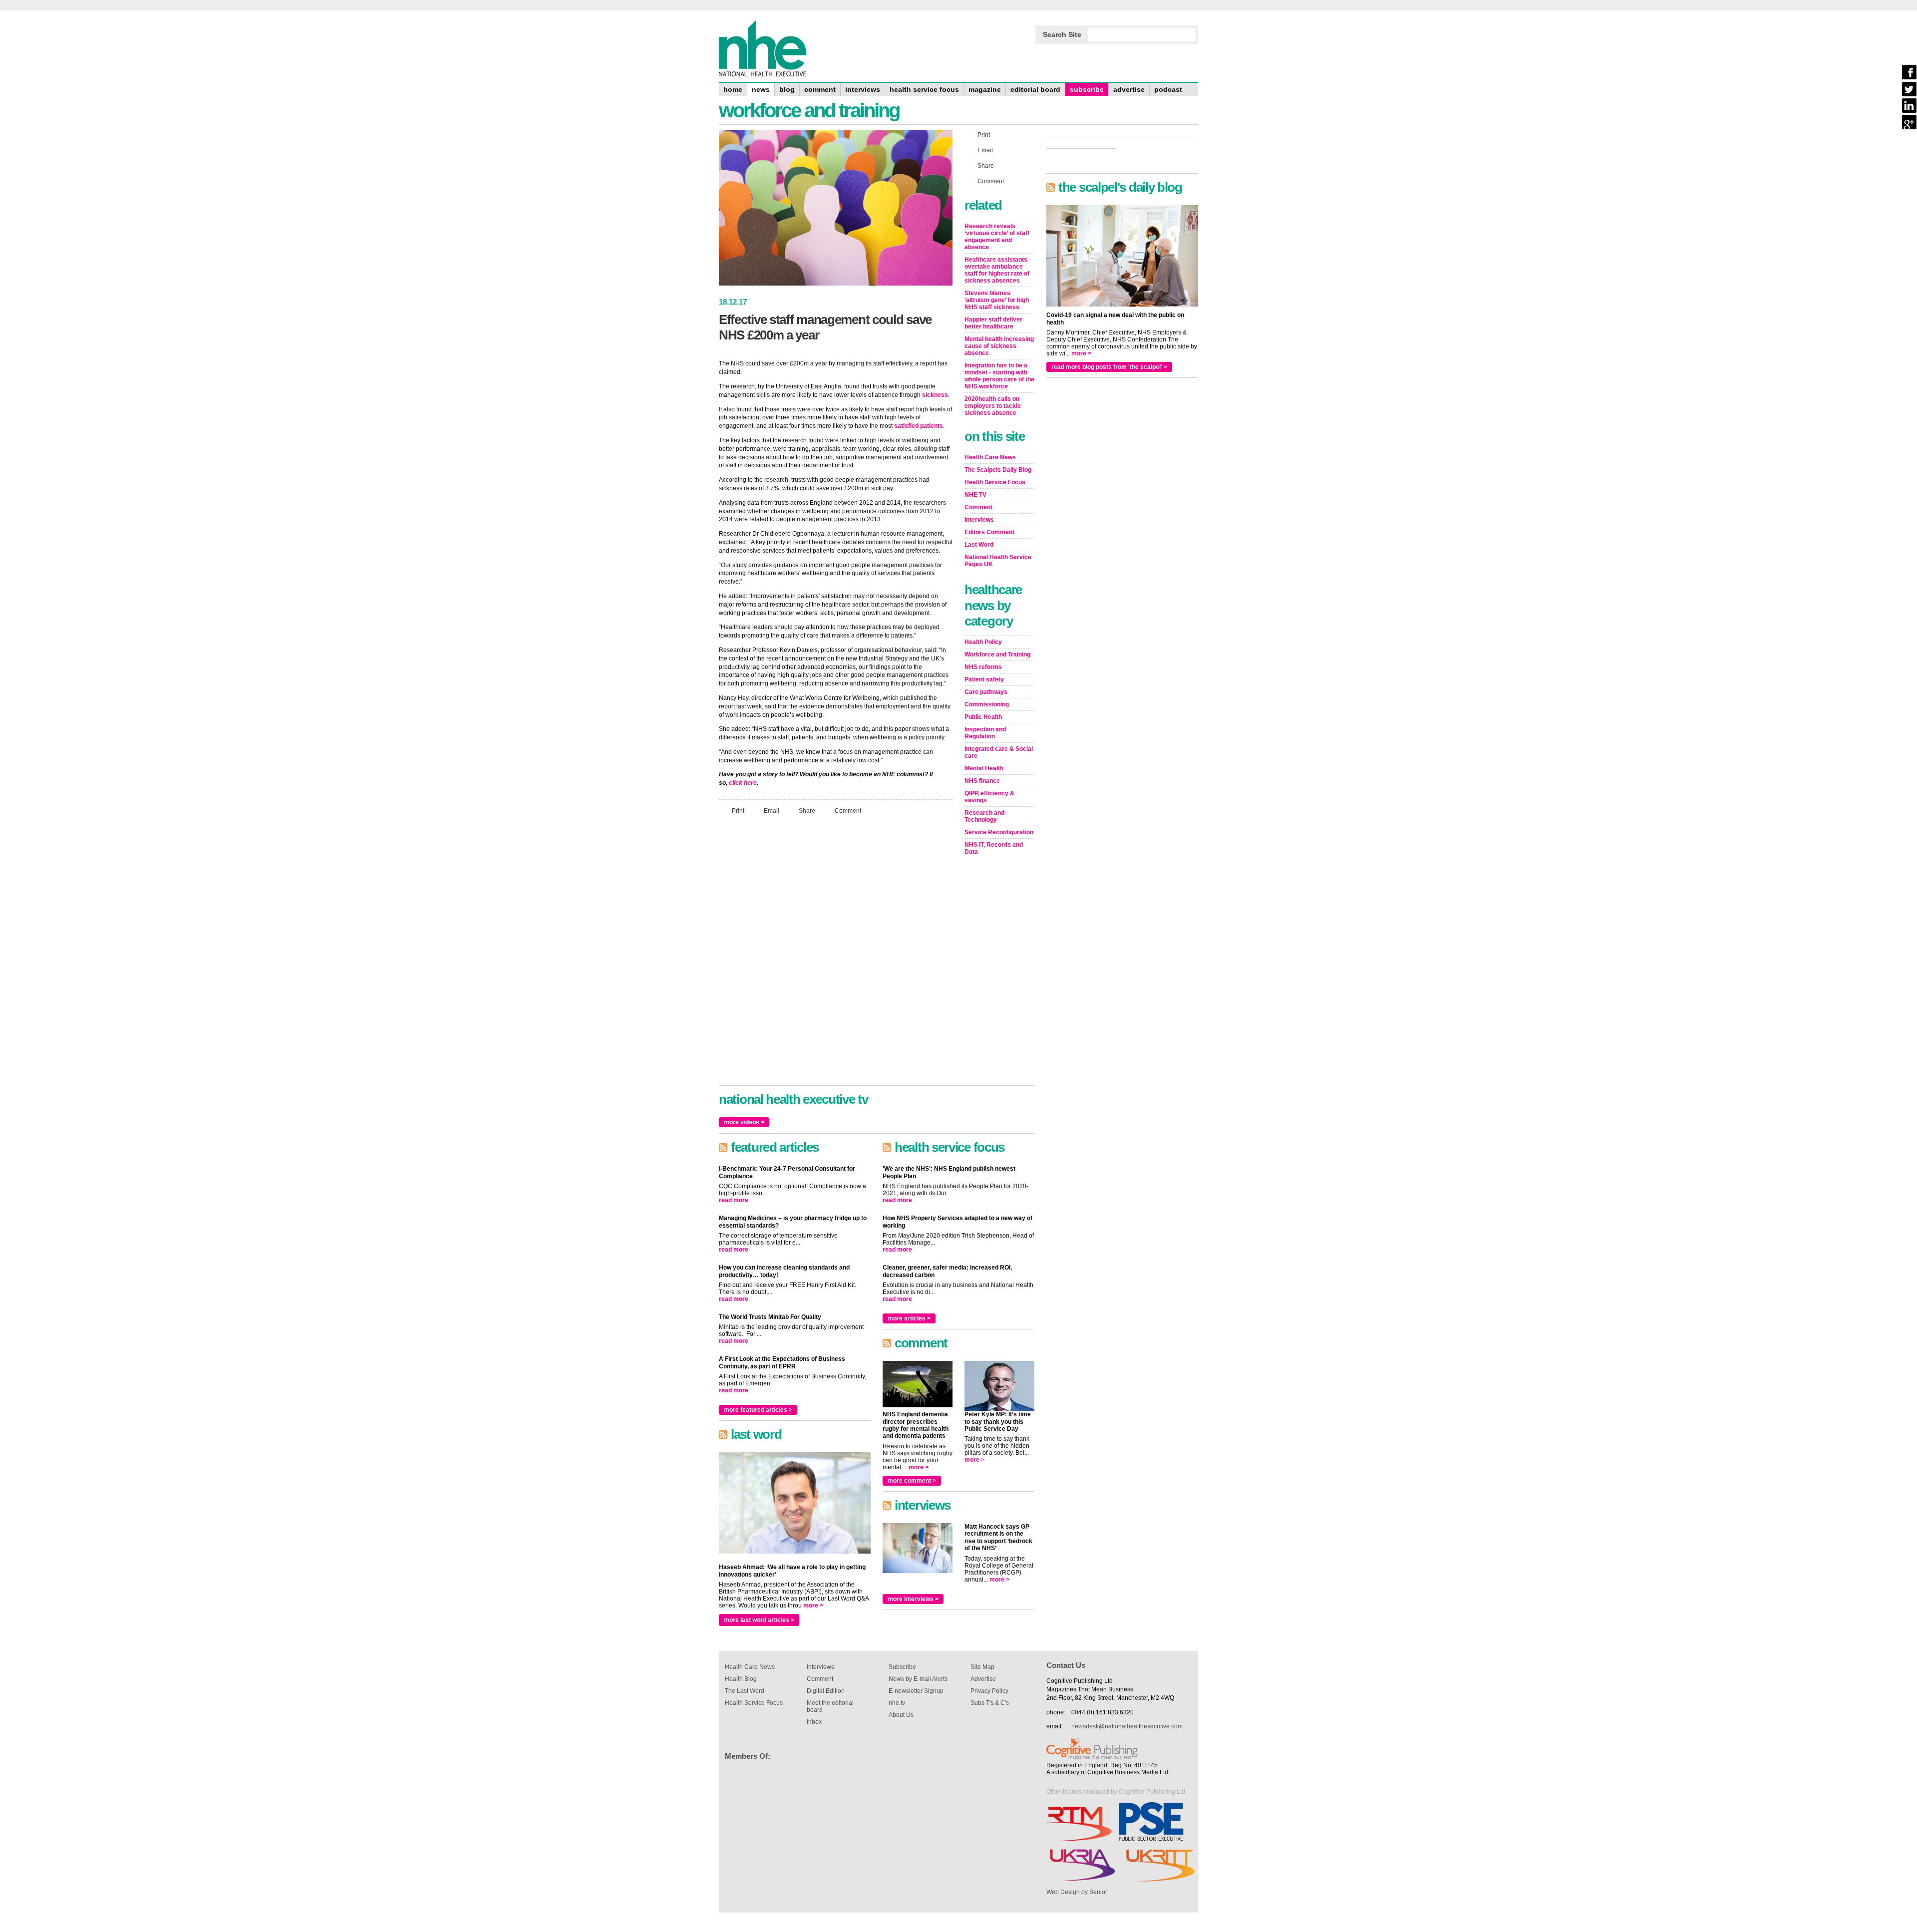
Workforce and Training (997, 654)
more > (813, 1606)
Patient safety (984, 679)
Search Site (1062, 34)
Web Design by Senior (1077, 1892)
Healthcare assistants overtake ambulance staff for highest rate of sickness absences (997, 270)
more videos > (744, 1122)
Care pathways (986, 692)
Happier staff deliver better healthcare (993, 323)
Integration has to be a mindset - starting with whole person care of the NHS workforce (999, 376)
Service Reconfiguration (999, 832)
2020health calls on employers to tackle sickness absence (993, 406)
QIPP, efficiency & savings (989, 797)
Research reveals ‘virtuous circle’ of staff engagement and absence (997, 237)
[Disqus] (836, 955)
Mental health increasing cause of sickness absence (999, 346)
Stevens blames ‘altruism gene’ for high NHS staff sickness (997, 300)
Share (807, 811)
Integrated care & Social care (999, 752)
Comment (848, 811)
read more (734, 1200)
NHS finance (982, 781)
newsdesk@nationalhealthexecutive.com (1127, 1726)
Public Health (983, 717)
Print (738, 811)
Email (772, 811)
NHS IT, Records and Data (994, 848)
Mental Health (984, 768)
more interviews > (913, 1599)
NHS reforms (983, 667)
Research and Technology (984, 816)
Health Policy (983, 642)
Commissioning (987, 704)
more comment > (912, 1481)
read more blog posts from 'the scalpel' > (1109, 367)
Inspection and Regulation (985, 733)
